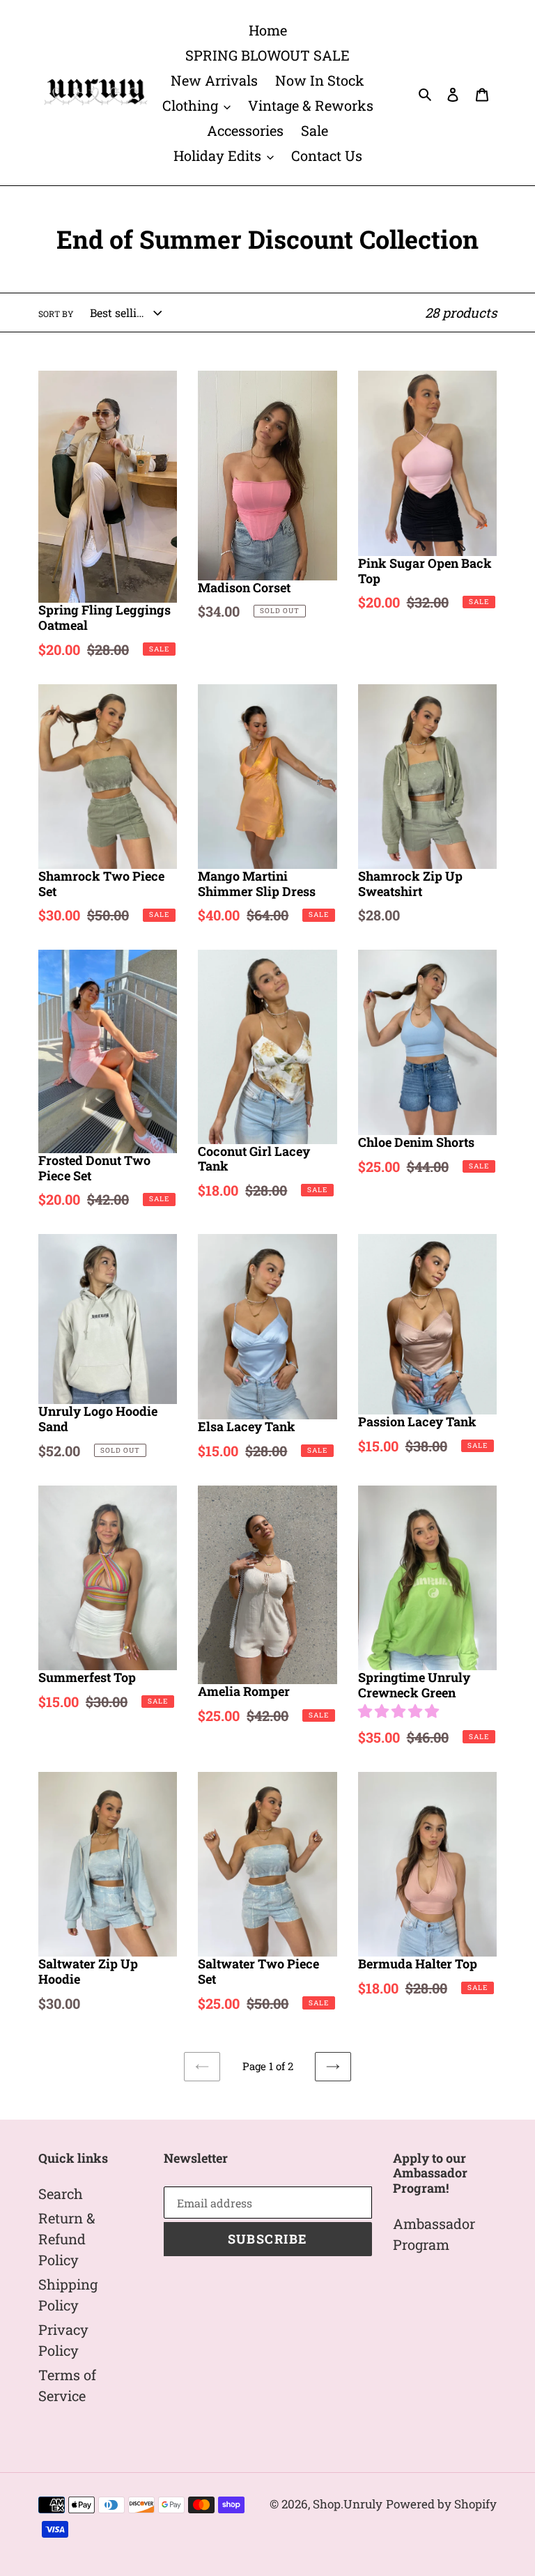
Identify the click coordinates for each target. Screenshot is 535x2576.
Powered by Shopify (441, 2504)
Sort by (56, 314)
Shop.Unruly (348, 2504)
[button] (400, 1711)
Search (61, 2193)
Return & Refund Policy (67, 2239)
